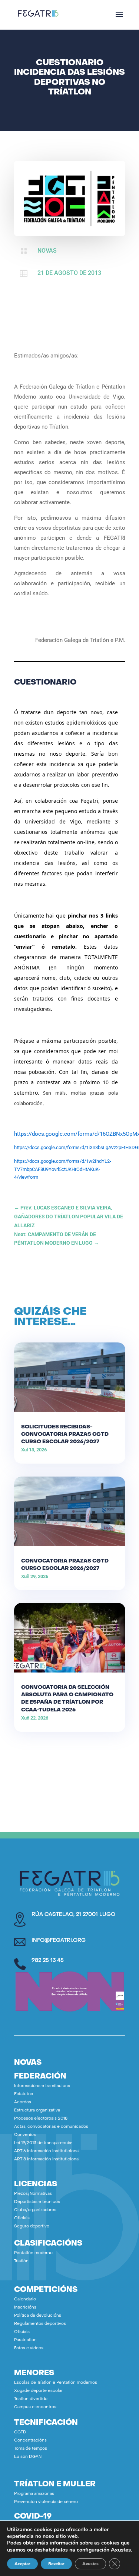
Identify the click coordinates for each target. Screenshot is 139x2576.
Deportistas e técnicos (37, 2202)
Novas (47, 251)
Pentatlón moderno (33, 2253)
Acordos (23, 2102)
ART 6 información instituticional (47, 2151)
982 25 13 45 (48, 1961)
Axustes (121, 2550)
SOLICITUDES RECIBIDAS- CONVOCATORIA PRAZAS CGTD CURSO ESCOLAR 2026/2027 (65, 1435)
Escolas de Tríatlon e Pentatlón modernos (56, 2383)
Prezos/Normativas (33, 2194)
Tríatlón (21, 2261)
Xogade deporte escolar (38, 2391)
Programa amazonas (34, 2494)
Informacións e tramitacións (42, 2086)
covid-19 (33, 2517)
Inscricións (25, 2308)
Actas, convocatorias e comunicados (51, 2127)
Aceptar (22, 2564)
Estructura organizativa (37, 2111)
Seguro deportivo (32, 2226)
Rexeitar (56, 2564)
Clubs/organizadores (35, 2210)
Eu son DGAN (28, 2457)
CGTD (20, 2432)
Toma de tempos (31, 2449)
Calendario (25, 2299)
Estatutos (24, 2094)
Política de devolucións (38, 2316)
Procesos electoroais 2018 (41, 2119)
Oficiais (22, 2218)
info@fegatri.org (59, 1941)
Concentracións (30, 2441)
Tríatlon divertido (31, 2399)
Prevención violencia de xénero (46, 2502)
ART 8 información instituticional (47, 2159)
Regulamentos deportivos (40, 2324)
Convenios (25, 2135)
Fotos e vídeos (29, 2348)
